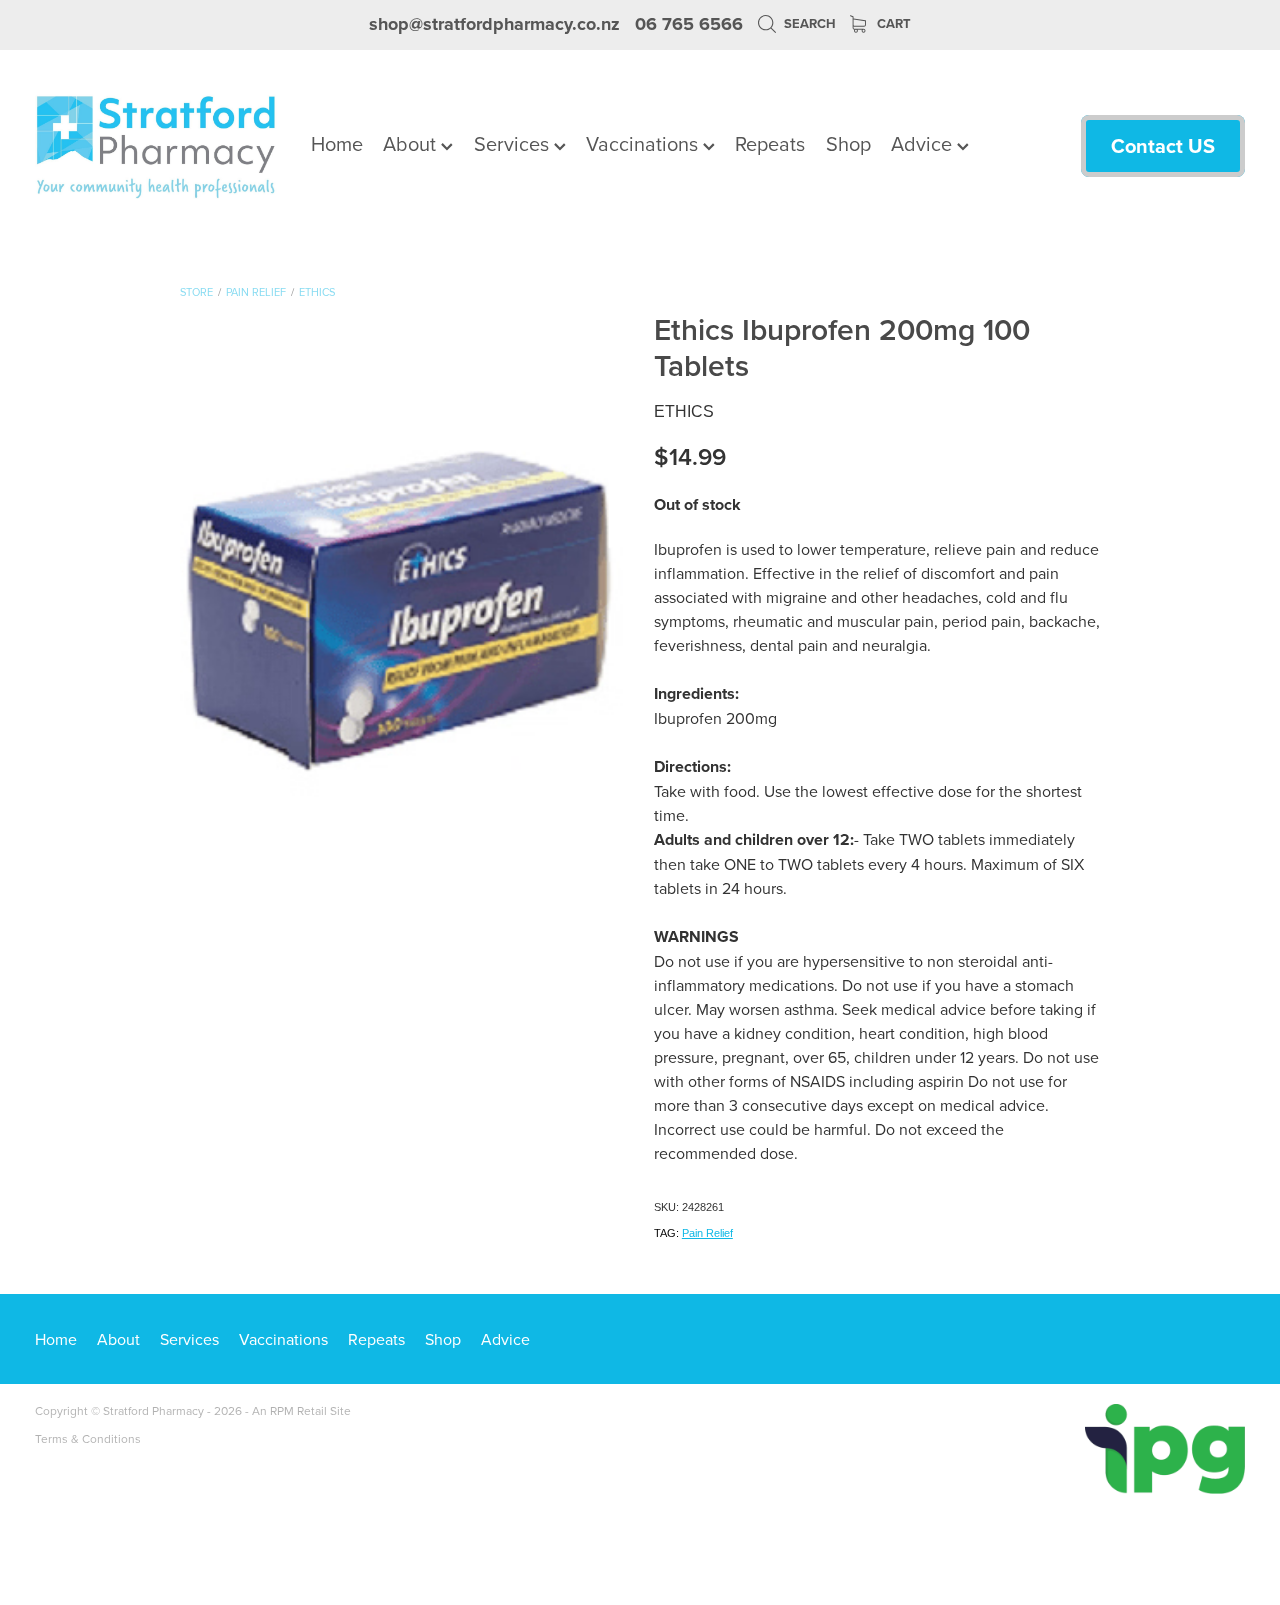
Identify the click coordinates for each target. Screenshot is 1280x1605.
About (412, 143)
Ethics (317, 292)
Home (337, 143)
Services (514, 143)
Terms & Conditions (88, 1438)
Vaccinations (644, 143)
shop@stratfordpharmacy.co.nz (494, 24)
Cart (892, 23)
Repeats (770, 143)
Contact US (1163, 145)
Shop (848, 143)
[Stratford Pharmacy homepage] (156, 146)
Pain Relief (256, 292)
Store (196, 292)
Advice (924, 143)
